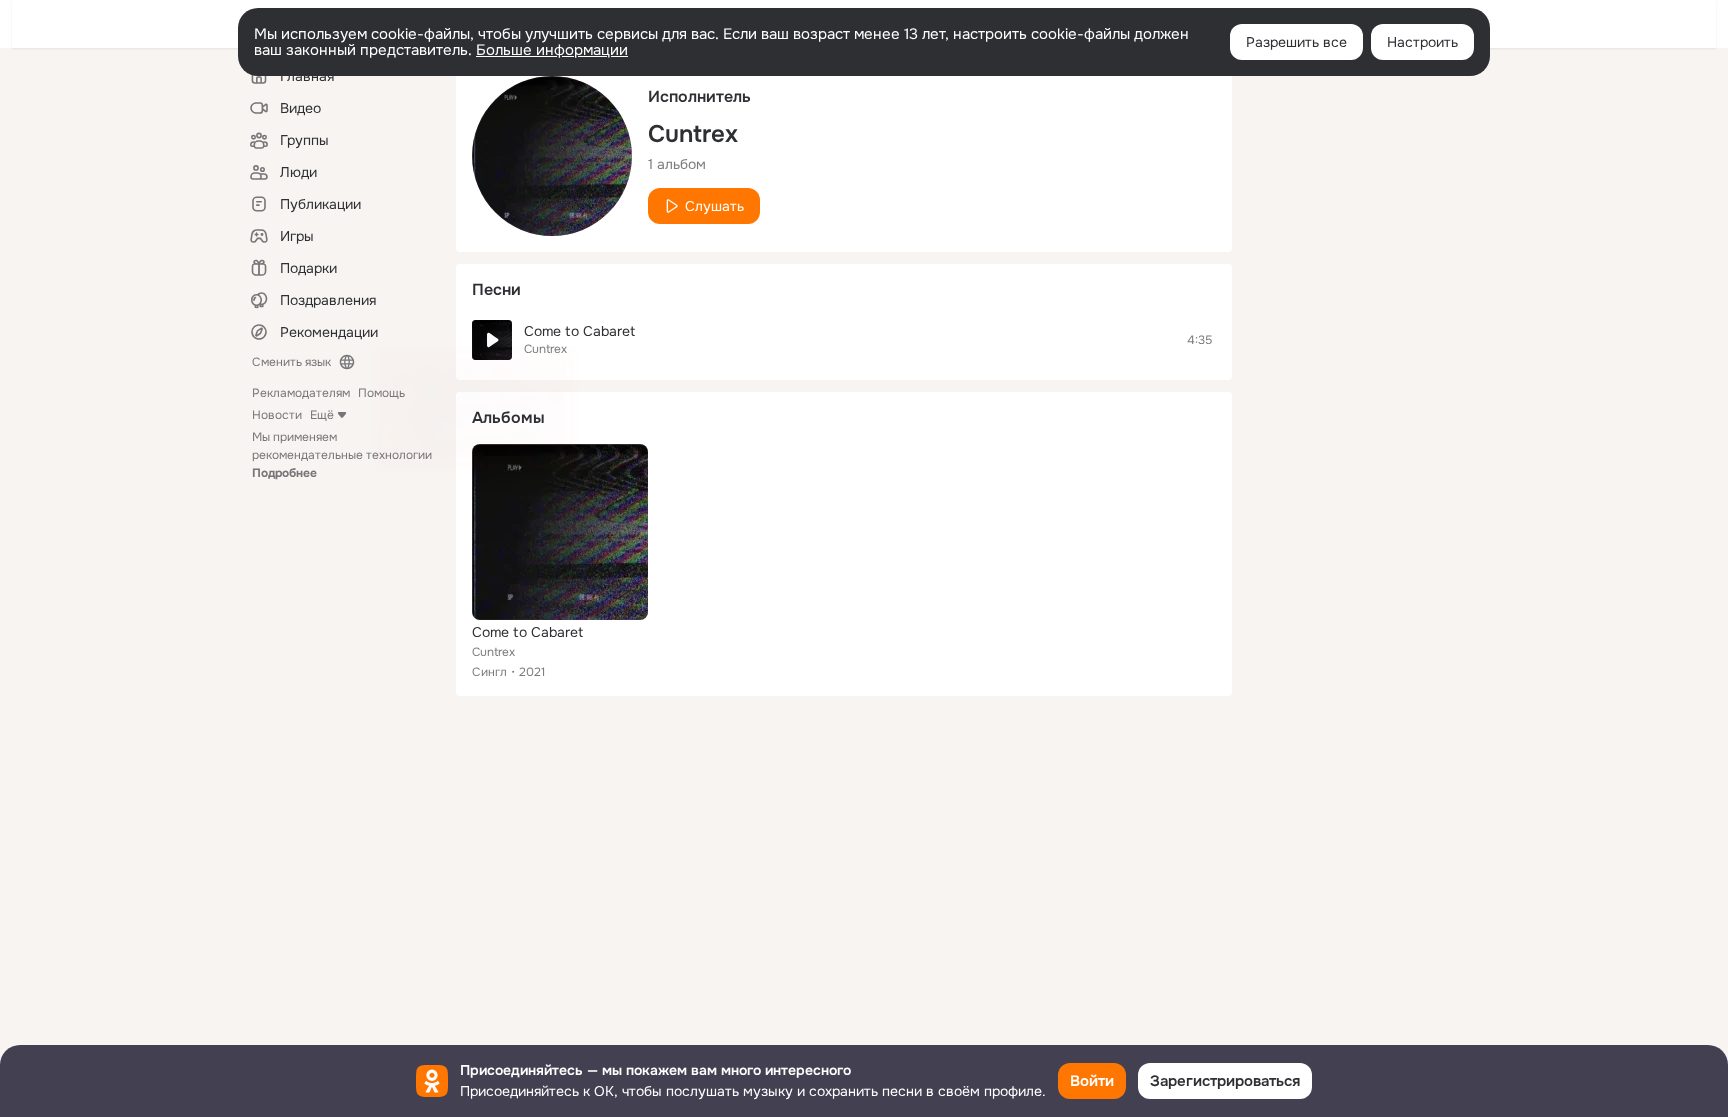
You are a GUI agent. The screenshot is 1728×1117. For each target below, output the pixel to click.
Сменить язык (291, 362)
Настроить (1422, 42)
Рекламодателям (301, 393)
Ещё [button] (322, 415)
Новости (277, 415)
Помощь (381, 393)
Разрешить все (1296, 42)
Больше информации (552, 50)
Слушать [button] (714, 206)
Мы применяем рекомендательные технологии (342, 455)
